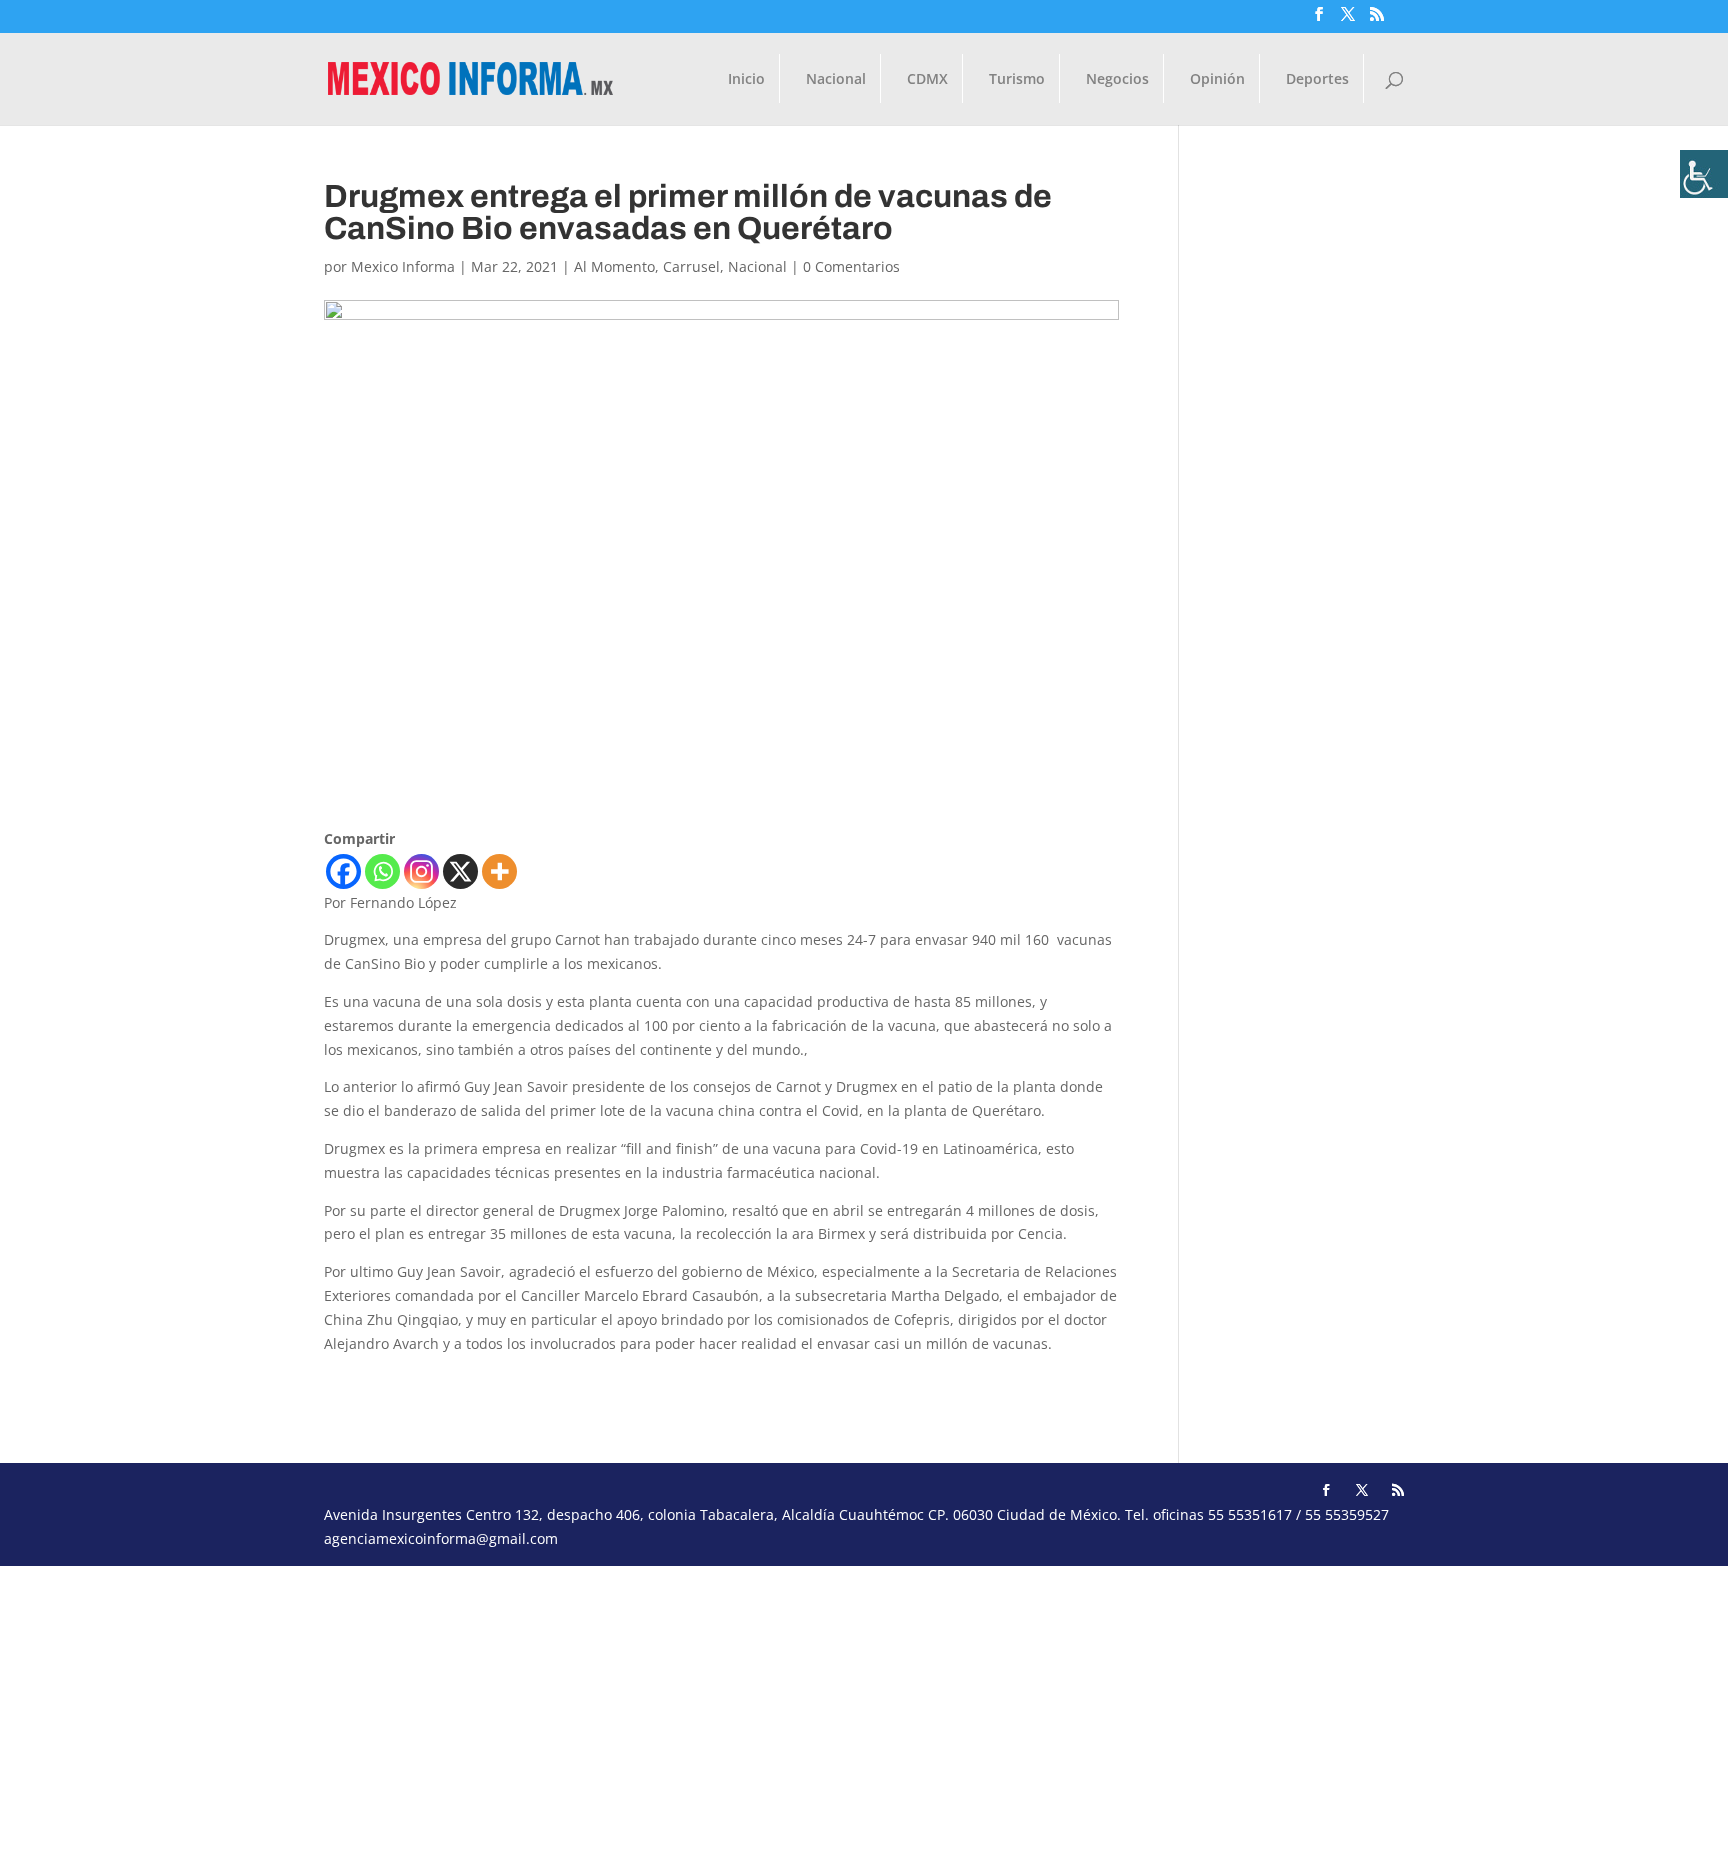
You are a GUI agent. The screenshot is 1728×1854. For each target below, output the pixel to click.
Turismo (1017, 80)
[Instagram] (421, 871)
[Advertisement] (600, 1706)
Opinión (1217, 80)
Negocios (1117, 80)
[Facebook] (343, 871)
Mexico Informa (403, 266)
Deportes (1317, 80)
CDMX (927, 80)
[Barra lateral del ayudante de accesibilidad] (1704, 174)
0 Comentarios (851, 266)
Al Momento (614, 266)
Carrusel (691, 266)
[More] (499, 871)
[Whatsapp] (382, 871)
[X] (460, 871)
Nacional (836, 80)
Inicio (746, 80)
